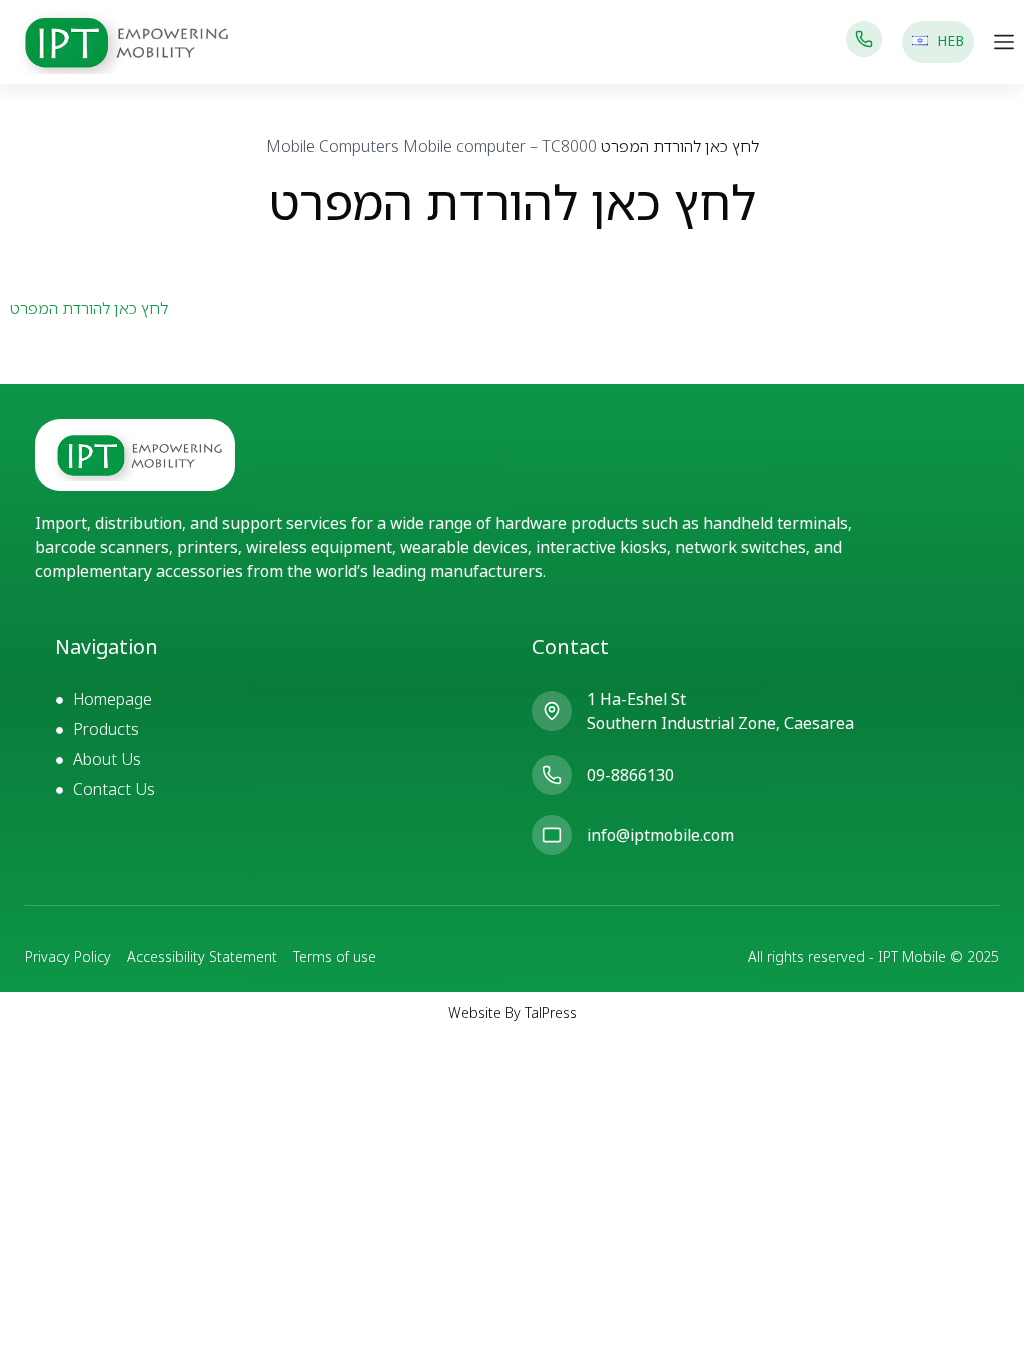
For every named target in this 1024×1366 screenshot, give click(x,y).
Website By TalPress (512, 1012)
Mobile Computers (332, 146)
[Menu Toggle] (1004, 42)
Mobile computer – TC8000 (500, 146)
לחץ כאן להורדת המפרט (89, 308)
